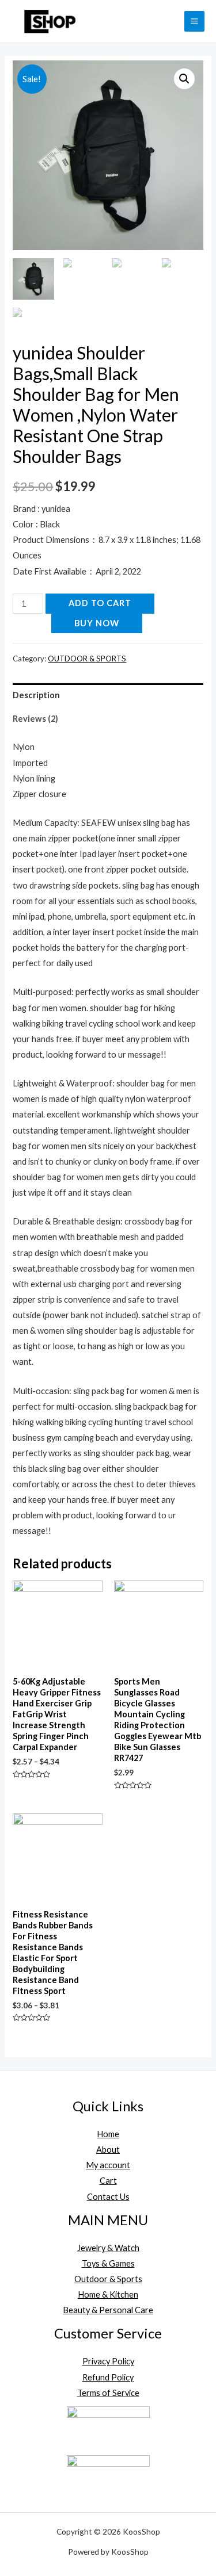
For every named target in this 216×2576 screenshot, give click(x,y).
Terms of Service (108, 2393)
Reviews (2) (35, 719)
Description (36, 695)
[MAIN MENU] (194, 21)
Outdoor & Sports (108, 2279)
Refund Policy (108, 2377)
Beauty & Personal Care (108, 2310)
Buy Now (97, 623)
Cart (108, 2181)
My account (108, 2165)
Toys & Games (108, 2263)
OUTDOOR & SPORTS (87, 659)
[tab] (108, 695)
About (108, 2150)
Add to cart (100, 603)
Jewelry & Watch (108, 2248)
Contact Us (108, 2197)
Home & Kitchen (108, 2294)
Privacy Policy (108, 2361)
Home (108, 2134)
